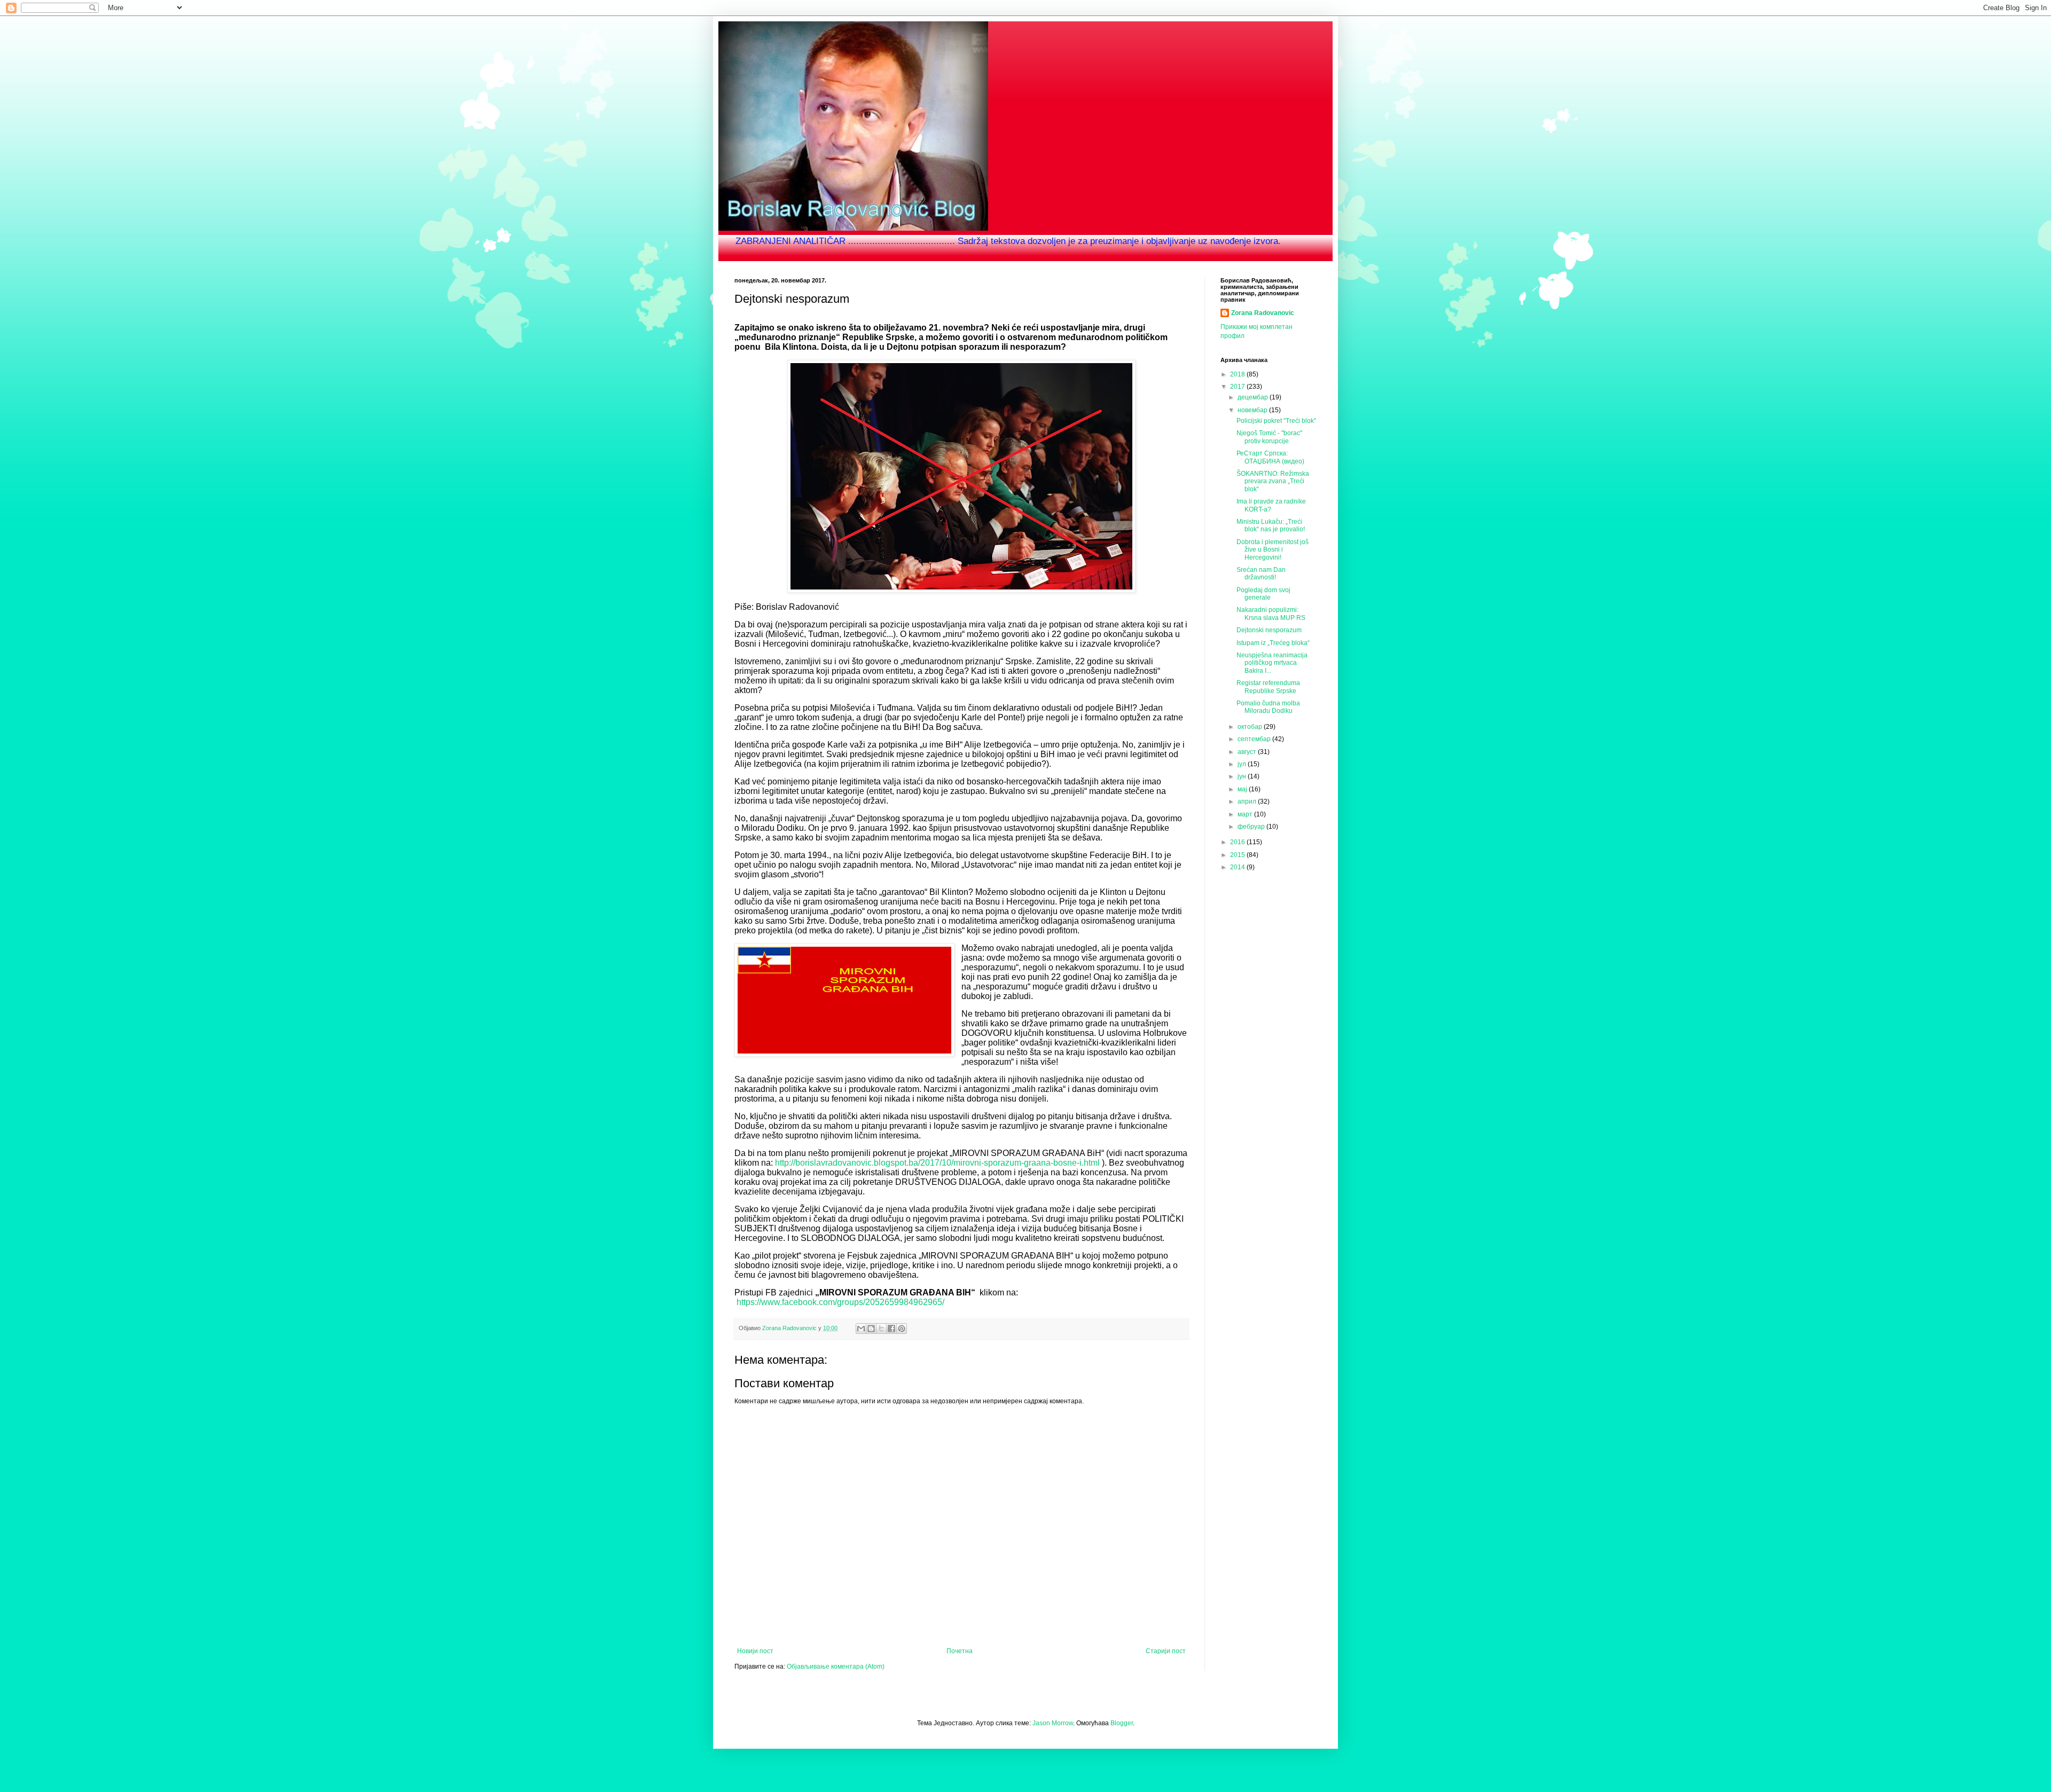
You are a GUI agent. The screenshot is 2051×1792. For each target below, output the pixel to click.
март (1246, 814)
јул (1243, 764)
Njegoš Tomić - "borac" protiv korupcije (1269, 437)
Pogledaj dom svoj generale (1263, 594)
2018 (1238, 374)
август (1248, 752)
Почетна (960, 1651)
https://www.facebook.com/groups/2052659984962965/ (840, 1302)
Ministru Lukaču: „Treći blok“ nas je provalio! (1271, 525)
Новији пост (755, 1651)
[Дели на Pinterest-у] (902, 1329)
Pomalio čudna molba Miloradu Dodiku (1268, 707)
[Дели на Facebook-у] (891, 1329)
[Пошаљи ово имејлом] (861, 1329)
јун (1243, 776)
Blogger (1122, 1723)
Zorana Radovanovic (1263, 313)
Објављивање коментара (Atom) (836, 1667)
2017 (1238, 387)
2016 (1238, 842)
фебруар (1252, 827)
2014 (1238, 867)
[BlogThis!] (871, 1329)
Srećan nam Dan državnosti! (1261, 573)
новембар (1253, 410)
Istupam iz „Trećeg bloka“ (1273, 643)
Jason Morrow (1053, 1723)
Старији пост (1166, 1651)
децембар (1254, 397)
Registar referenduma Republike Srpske (1268, 687)
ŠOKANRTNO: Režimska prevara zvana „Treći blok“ (1273, 481)
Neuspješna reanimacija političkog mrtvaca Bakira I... (1272, 663)
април (1248, 801)
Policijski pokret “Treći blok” (1276, 421)
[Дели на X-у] (881, 1329)
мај (1243, 789)
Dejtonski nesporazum (1269, 630)
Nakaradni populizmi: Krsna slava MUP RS (1271, 614)
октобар (1251, 727)
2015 (1238, 855)
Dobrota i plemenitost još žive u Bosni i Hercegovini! (1273, 550)
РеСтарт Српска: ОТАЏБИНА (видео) (1270, 457)
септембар (1255, 739)
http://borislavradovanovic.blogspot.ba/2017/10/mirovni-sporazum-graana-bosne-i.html (937, 1163)
